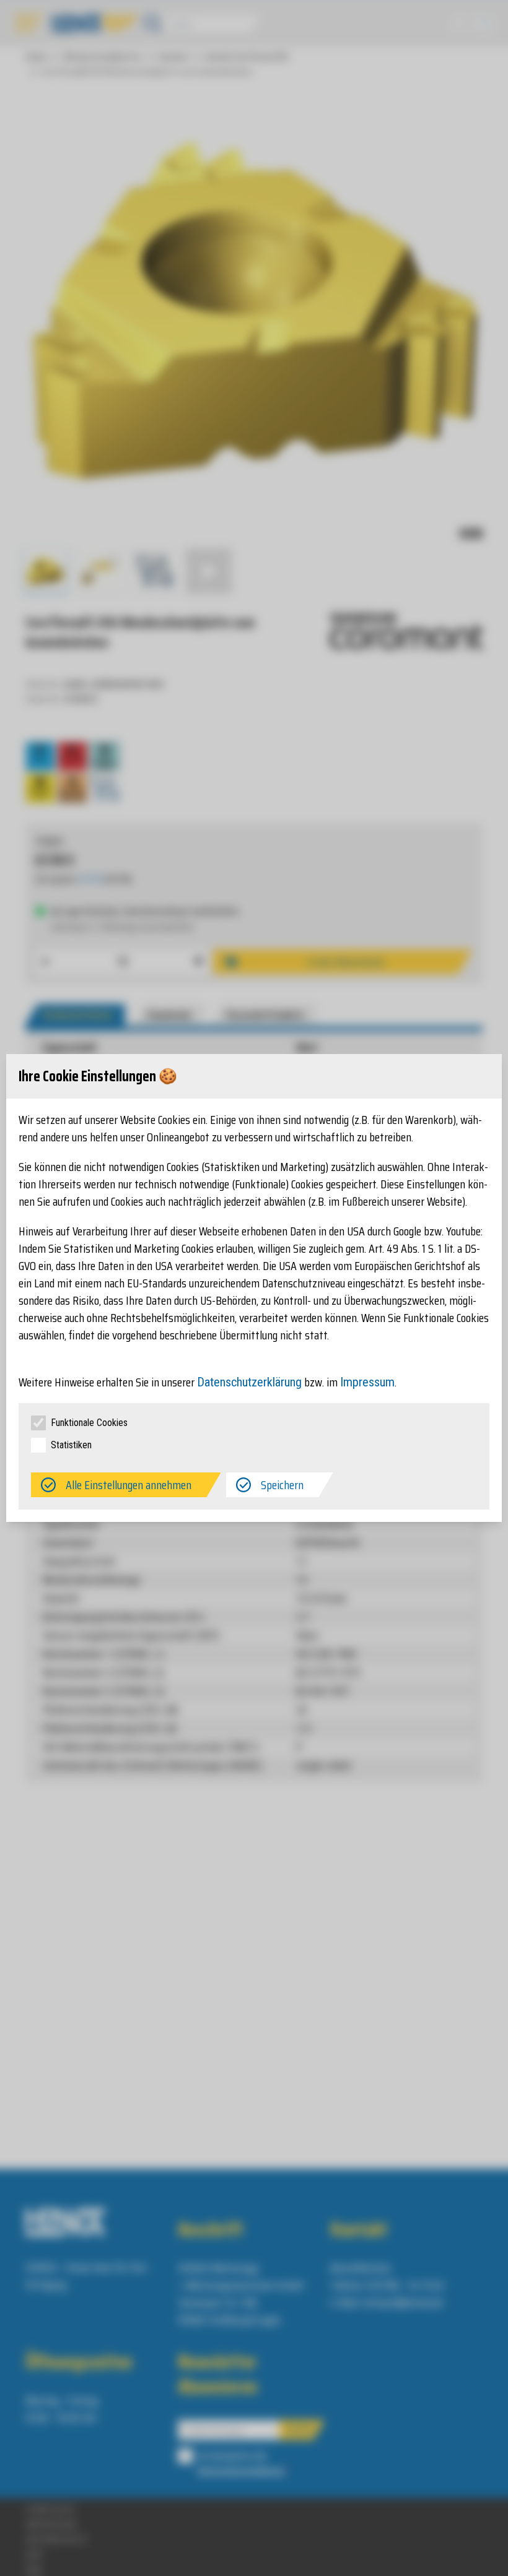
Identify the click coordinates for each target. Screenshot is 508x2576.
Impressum (367, 1382)
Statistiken (71, 1445)
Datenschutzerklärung (249, 1382)
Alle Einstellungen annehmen (129, 1485)
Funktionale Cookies (89, 1423)
